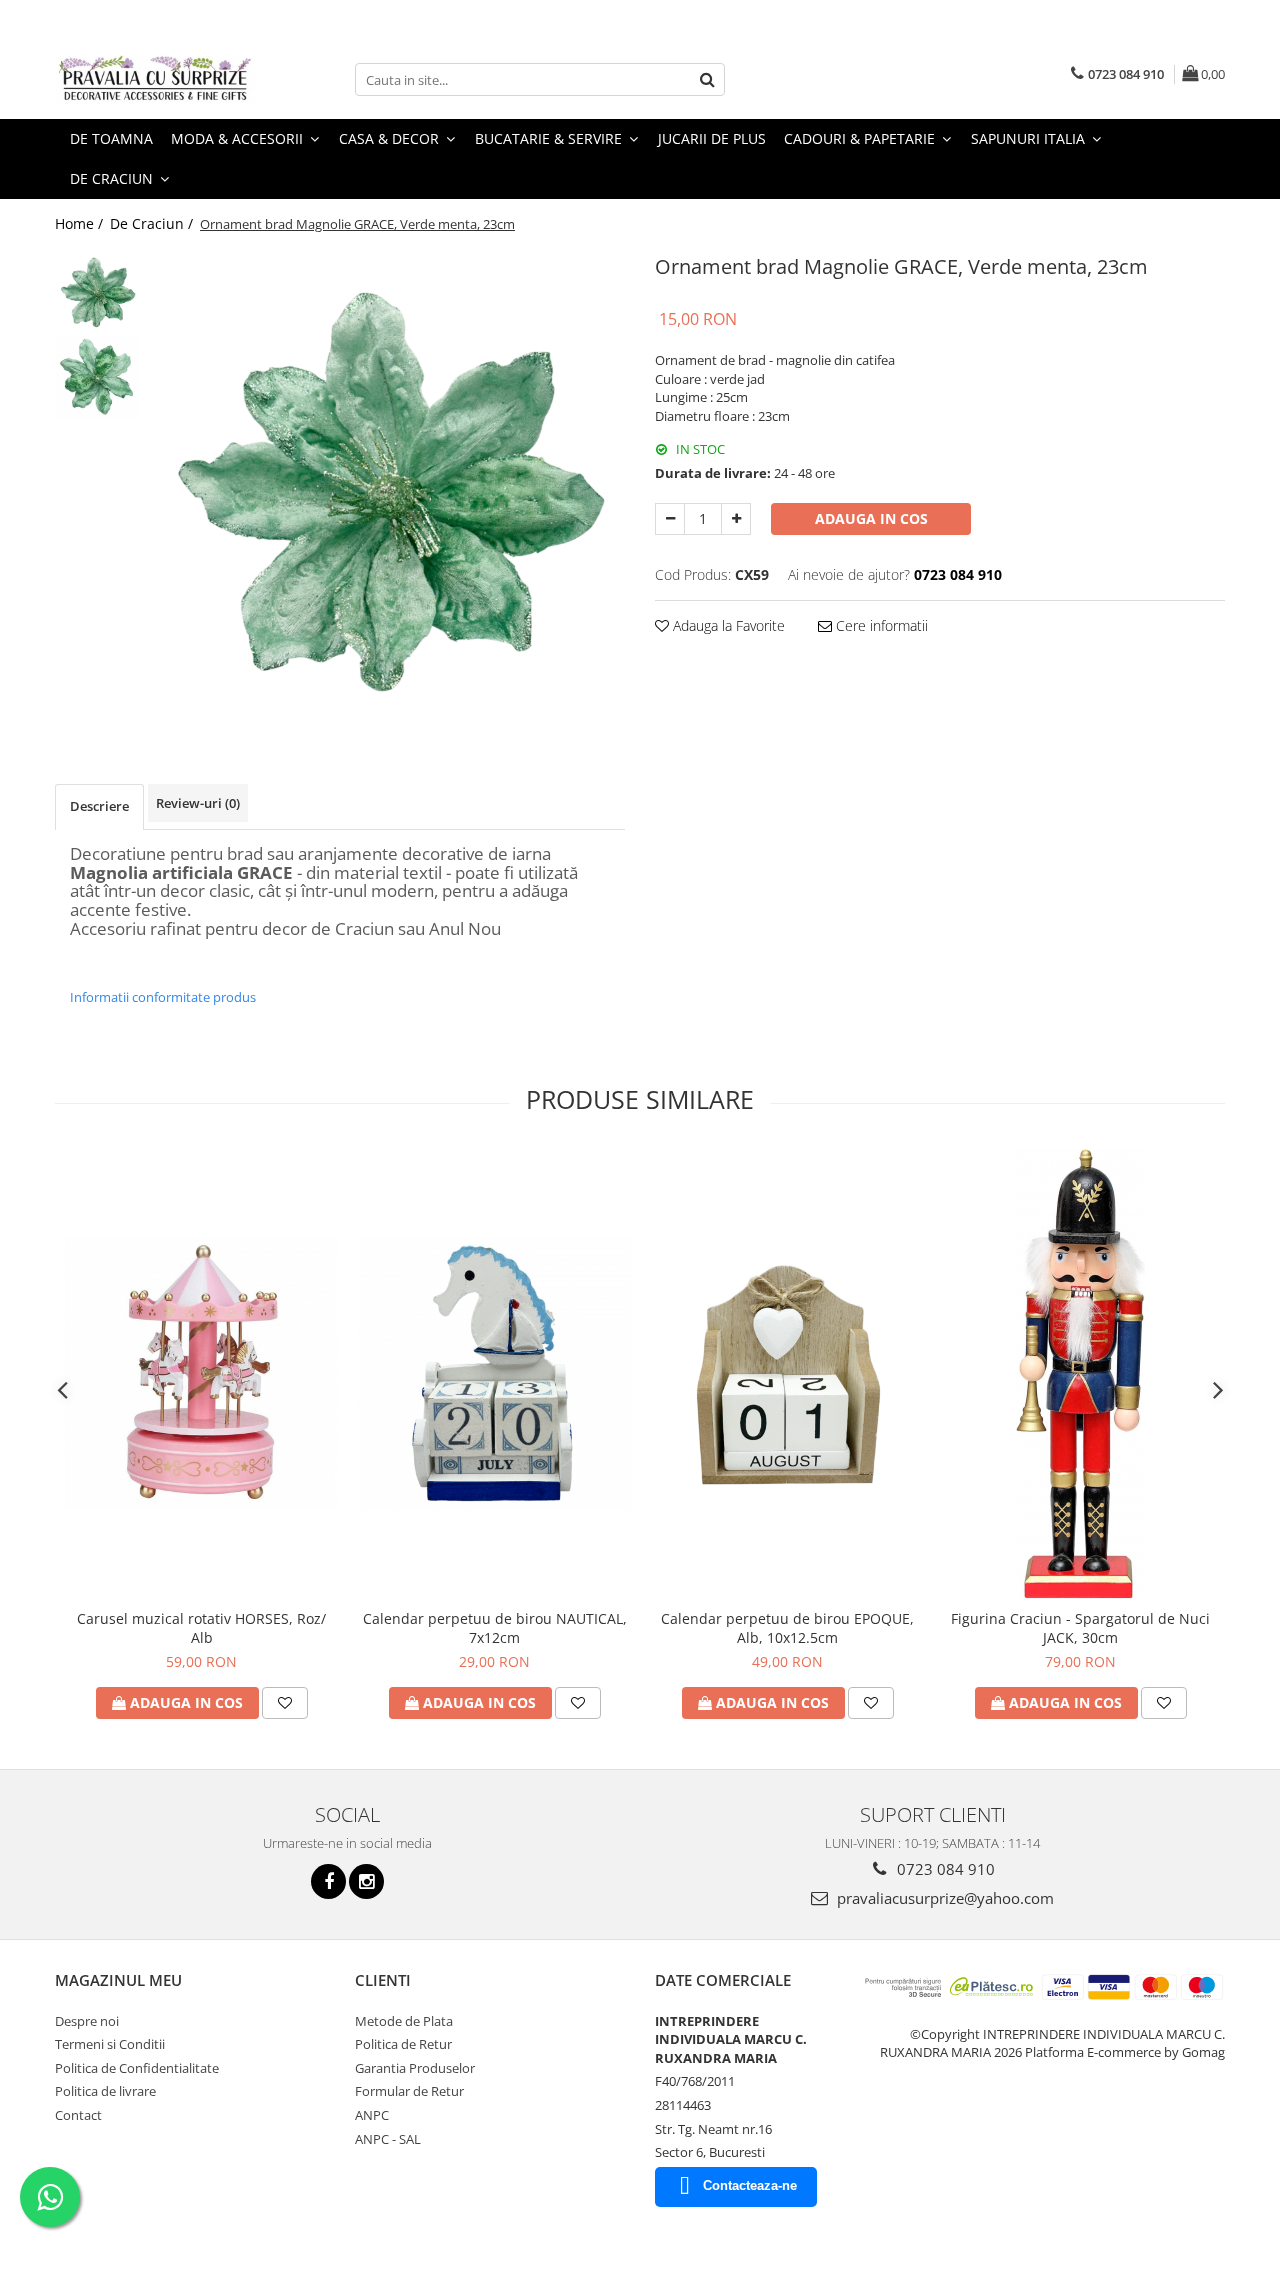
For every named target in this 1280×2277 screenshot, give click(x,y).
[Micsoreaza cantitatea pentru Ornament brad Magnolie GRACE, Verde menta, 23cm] (670, 519)
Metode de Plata (404, 2021)
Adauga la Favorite (727, 625)
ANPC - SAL (388, 2139)
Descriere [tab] (99, 806)
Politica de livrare (105, 2091)
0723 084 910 (944, 1869)
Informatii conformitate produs (163, 997)
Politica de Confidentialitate (137, 2068)
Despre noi (87, 2021)
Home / (81, 223)
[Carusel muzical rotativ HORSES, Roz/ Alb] (201, 1374)
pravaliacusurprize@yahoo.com (943, 1898)
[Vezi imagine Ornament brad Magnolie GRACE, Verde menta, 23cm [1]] (97, 376)
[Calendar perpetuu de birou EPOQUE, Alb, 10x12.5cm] (787, 1373)
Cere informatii (880, 625)
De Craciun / (153, 223)
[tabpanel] (387, 486)
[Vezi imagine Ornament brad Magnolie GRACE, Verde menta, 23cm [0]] (97, 291)
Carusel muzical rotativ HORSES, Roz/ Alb (201, 1628)
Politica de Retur (403, 2044)
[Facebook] (328, 1881)
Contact (78, 2115)
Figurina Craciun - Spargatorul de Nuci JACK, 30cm (1080, 1628)
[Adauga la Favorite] (285, 1703)
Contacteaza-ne (750, 2185)
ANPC (372, 2115)
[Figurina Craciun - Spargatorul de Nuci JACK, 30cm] (1080, 1374)
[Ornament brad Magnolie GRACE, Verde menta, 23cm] (387, 486)
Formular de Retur (409, 2091)
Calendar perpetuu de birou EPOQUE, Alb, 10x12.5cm (787, 1628)
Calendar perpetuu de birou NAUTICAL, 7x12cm (495, 1628)
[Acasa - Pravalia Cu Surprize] (155, 79)
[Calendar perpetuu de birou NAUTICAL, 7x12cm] (494, 1373)
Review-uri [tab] (198, 803)
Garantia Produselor (415, 2068)
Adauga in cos (871, 518)
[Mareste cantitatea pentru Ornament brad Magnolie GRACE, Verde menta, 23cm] (736, 519)
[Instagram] (366, 1881)
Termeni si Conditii (110, 2044)
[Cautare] (707, 79)
